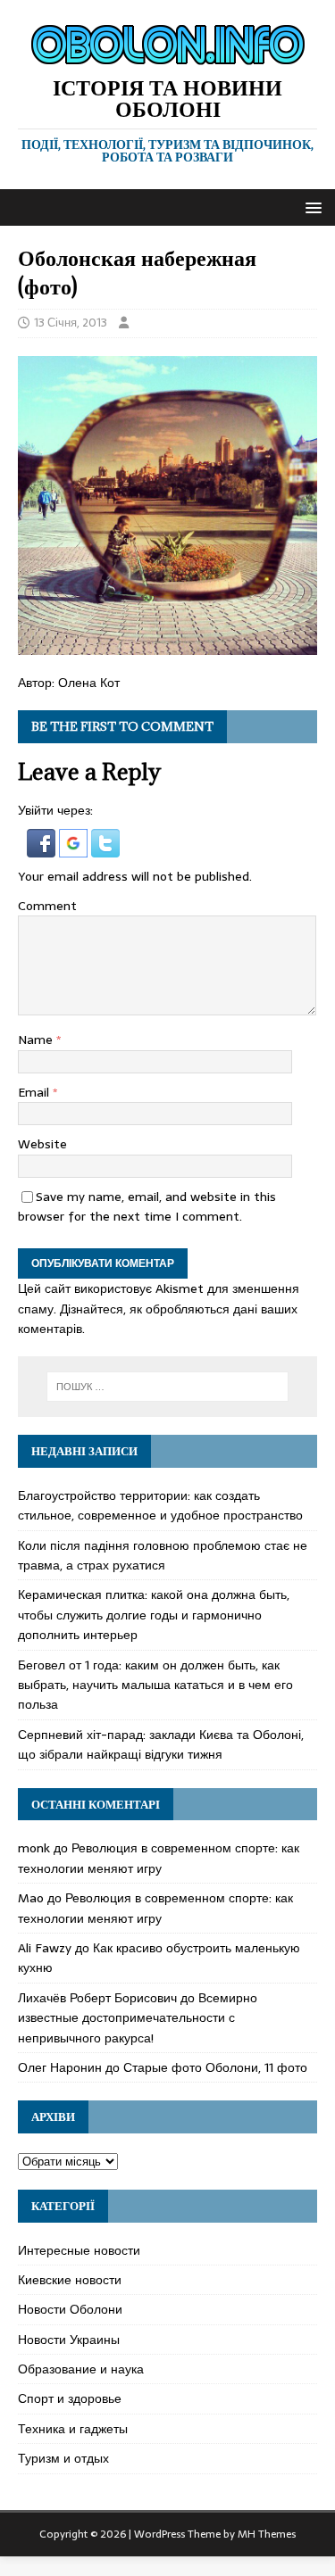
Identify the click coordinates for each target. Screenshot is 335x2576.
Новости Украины (69, 2340)
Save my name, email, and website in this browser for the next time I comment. (147, 1206)
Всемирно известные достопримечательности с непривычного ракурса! (138, 2018)
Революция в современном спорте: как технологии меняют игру (159, 1858)
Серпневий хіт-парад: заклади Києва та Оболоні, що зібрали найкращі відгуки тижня (161, 1744)
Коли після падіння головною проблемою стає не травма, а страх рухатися (163, 1555)
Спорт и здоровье (70, 2398)
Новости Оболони (70, 2309)
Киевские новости (70, 2280)
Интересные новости (79, 2250)
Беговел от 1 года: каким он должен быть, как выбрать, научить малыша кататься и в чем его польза (155, 1685)
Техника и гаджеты (73, 2429)
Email (35, 1092)
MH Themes (267, 2534)
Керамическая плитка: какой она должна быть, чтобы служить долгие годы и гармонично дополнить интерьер (154, 1615)
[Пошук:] (168, 1387)
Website (42, 1144)
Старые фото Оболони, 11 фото (215, 2067)
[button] (310, 207)
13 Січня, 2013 (71, 323)
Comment (47, 906)
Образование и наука (81, 2369)
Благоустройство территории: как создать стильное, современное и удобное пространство (160, 1505)
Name (37, 1040)
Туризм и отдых (63, 2458)
